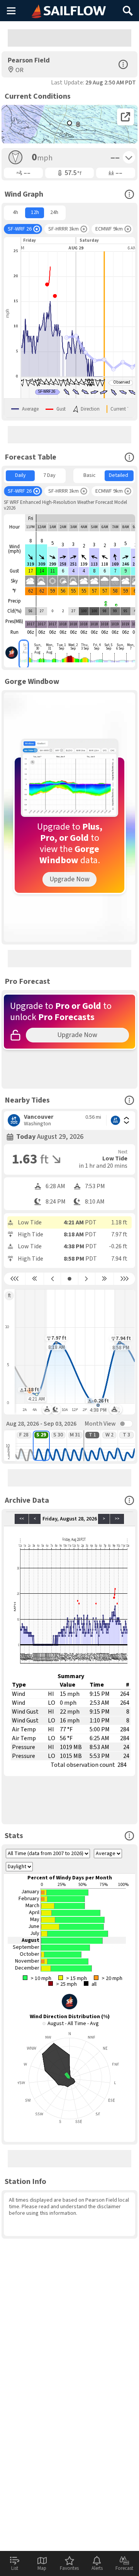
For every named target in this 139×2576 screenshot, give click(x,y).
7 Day (49, 475)
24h (54, 212)
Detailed (119, 475)
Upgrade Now (69, 879)
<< (22, 1519)
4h (15, 212)
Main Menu (11, 10)
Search (128, 8)
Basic (90, 475)
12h (35, 212)
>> (117, 1519)
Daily (20, 475)
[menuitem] (15, 213)
